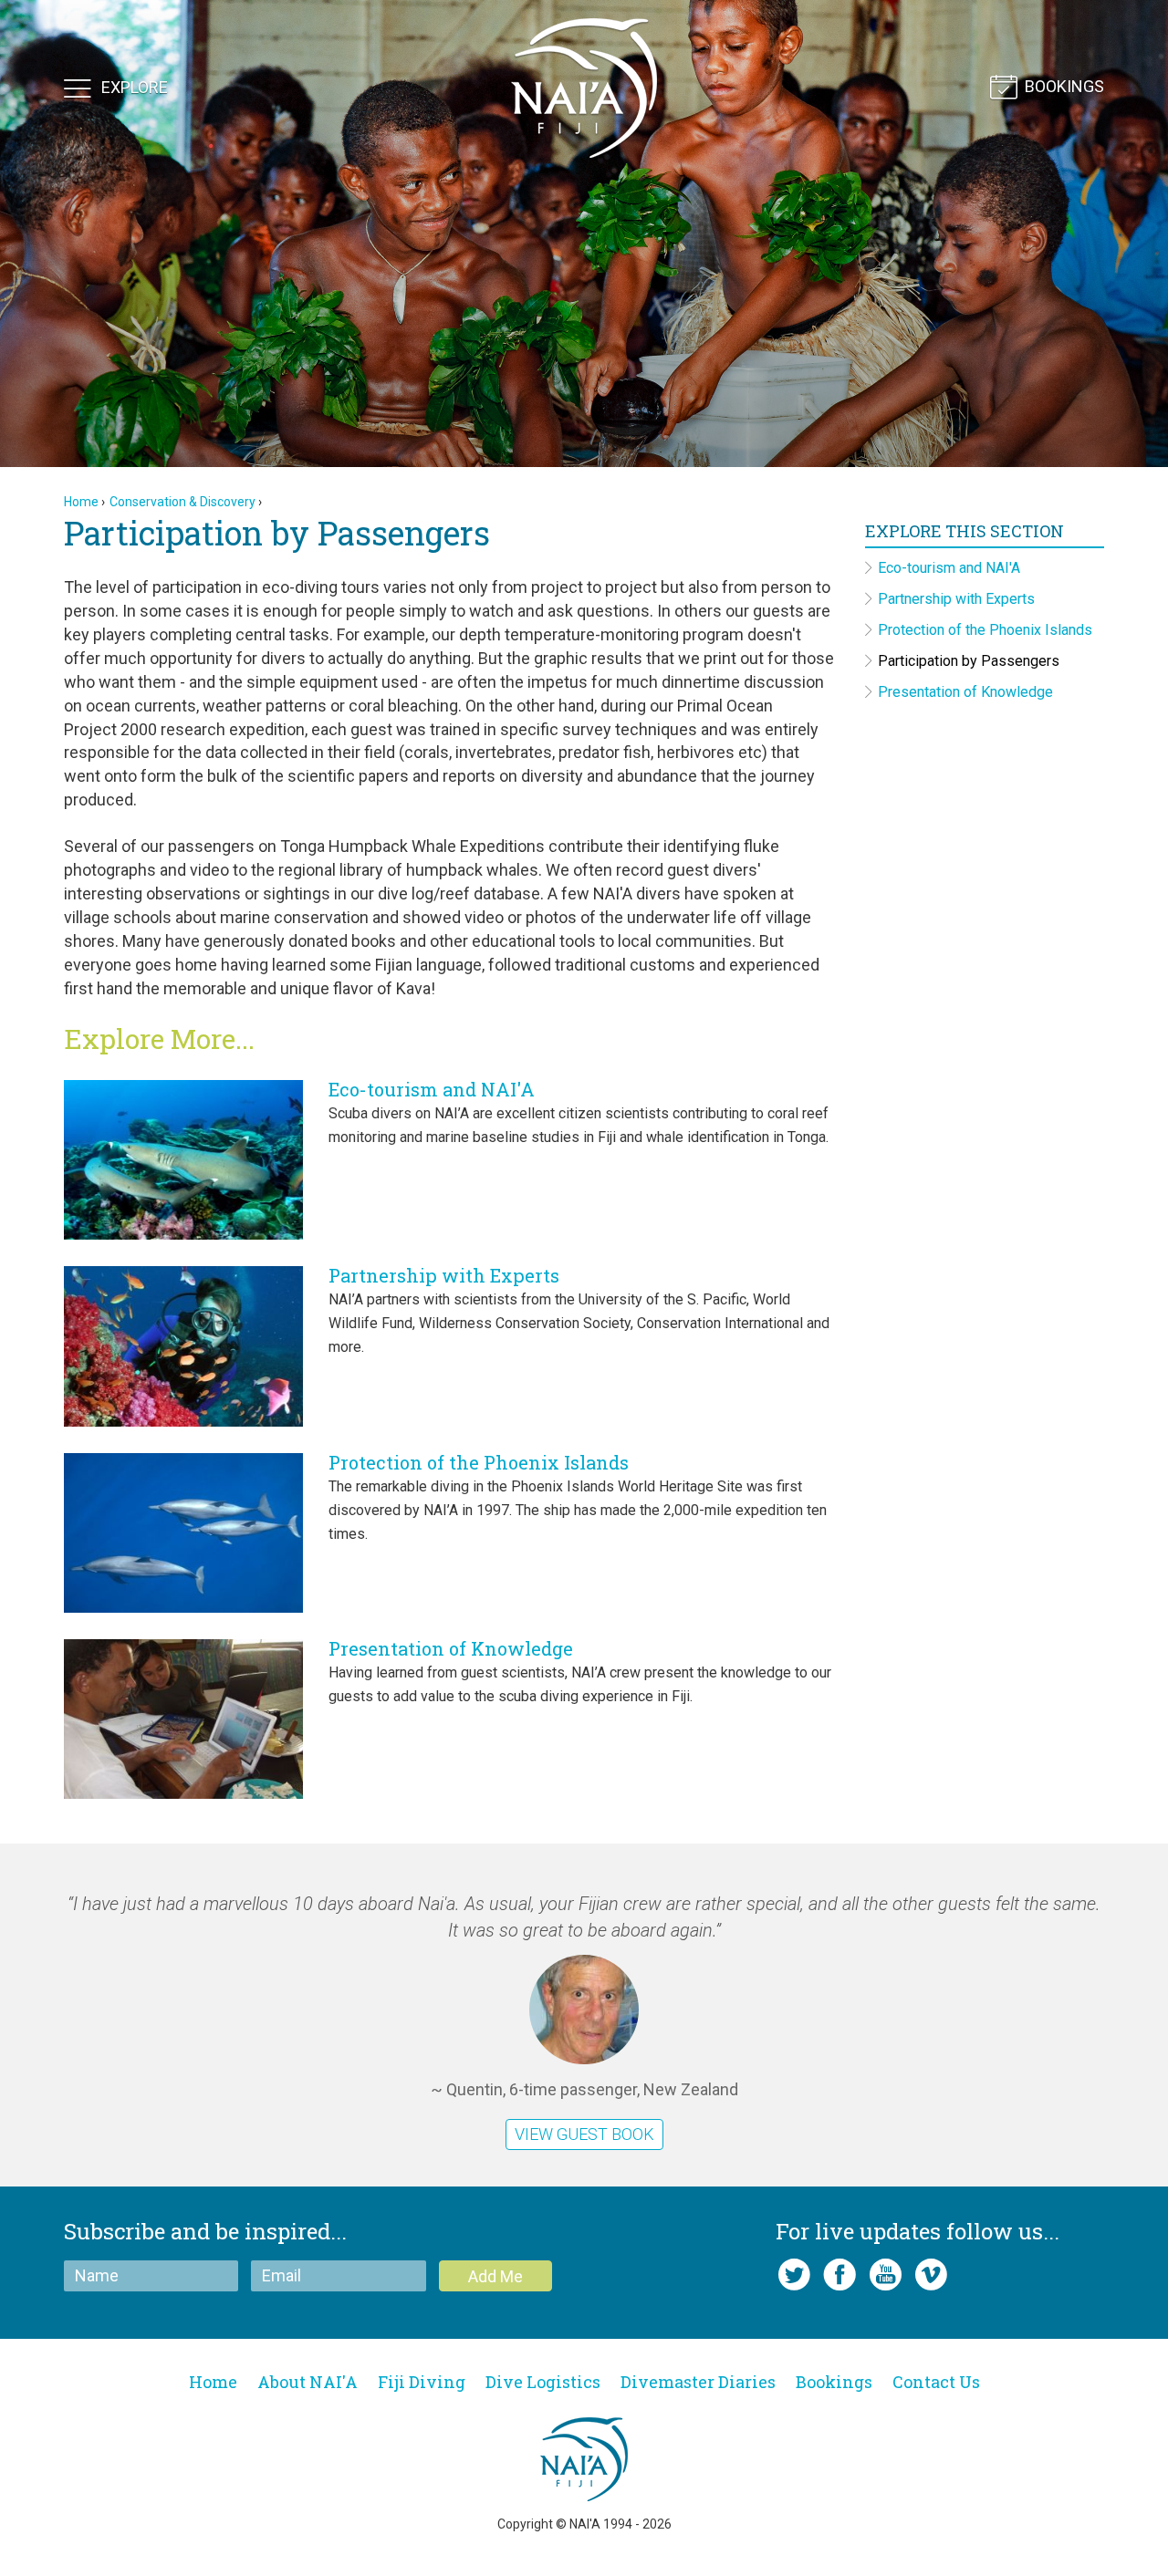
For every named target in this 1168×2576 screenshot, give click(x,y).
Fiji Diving (422, 2382)
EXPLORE (135, 86)
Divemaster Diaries (698, 2382)
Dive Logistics (543, 2382)
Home (81, 502)
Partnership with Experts (444, 1275)
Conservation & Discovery (182, 502)
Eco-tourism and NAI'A (432, 1089)
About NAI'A (308, 2382)
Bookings (834, 2382)
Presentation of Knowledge (451, 1648)
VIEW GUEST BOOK (584, 2134)
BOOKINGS (1064, 86)
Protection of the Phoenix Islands (479, 1462)
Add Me (495, 2276)
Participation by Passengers (969, 661)
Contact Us (936, 2382)
